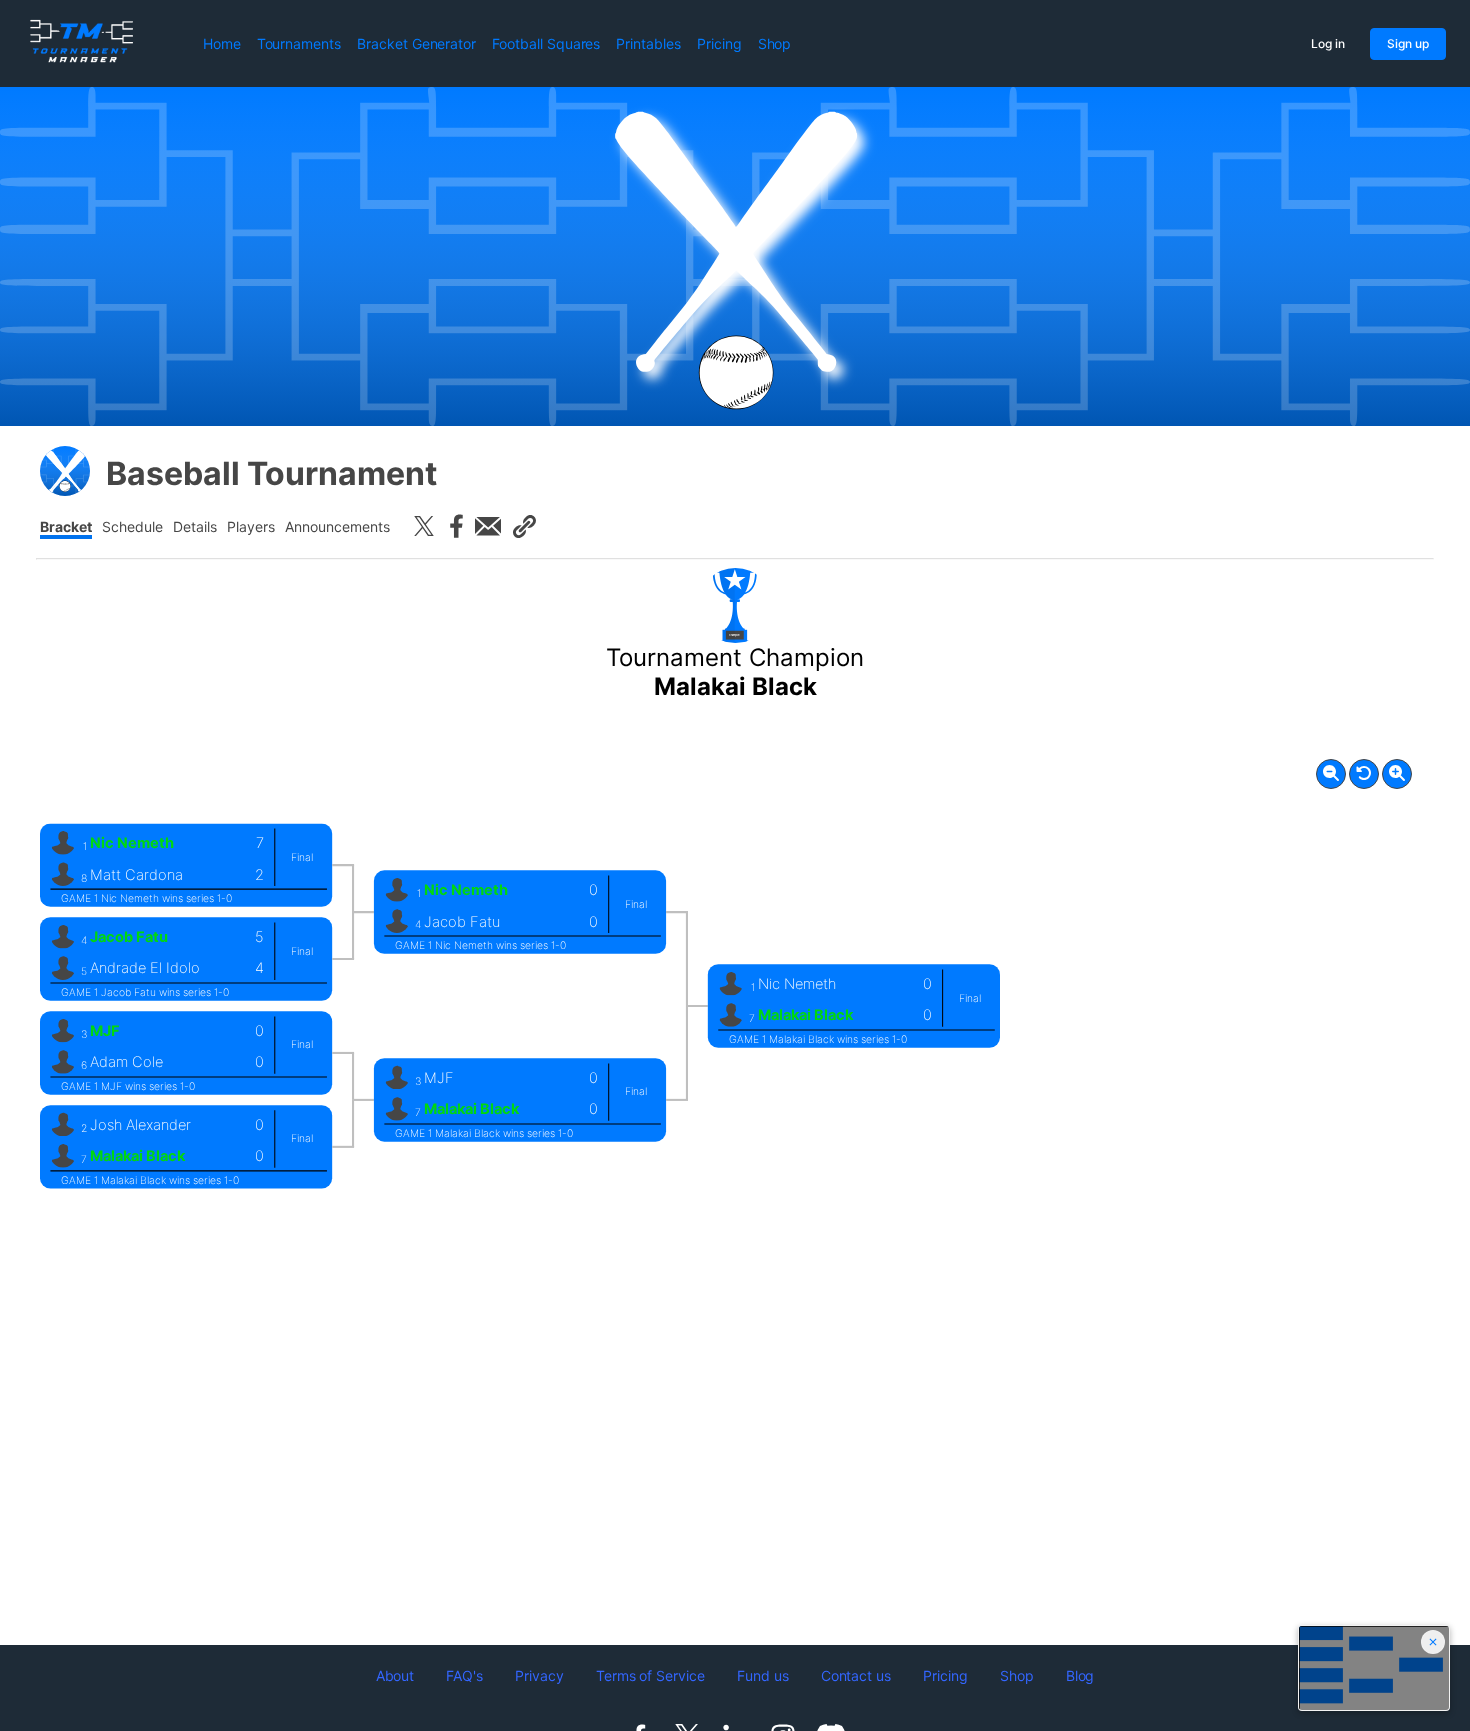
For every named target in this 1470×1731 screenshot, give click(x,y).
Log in (1328, 43)
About (395, 1675)
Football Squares (546, 43)
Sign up (1408, 43)
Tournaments (299, 43)
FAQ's (464, 1675)
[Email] (488, 526)
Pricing (719, 43)
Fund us (763, 1675)
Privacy (539, 1675)
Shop (775, 43)
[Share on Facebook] (456, 526)
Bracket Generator (416, 43)
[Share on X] (424, 526)
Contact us (856, 1675)
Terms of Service (650, 1675)
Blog (1080, 1675)
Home (222, 43)
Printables (648, 43)
